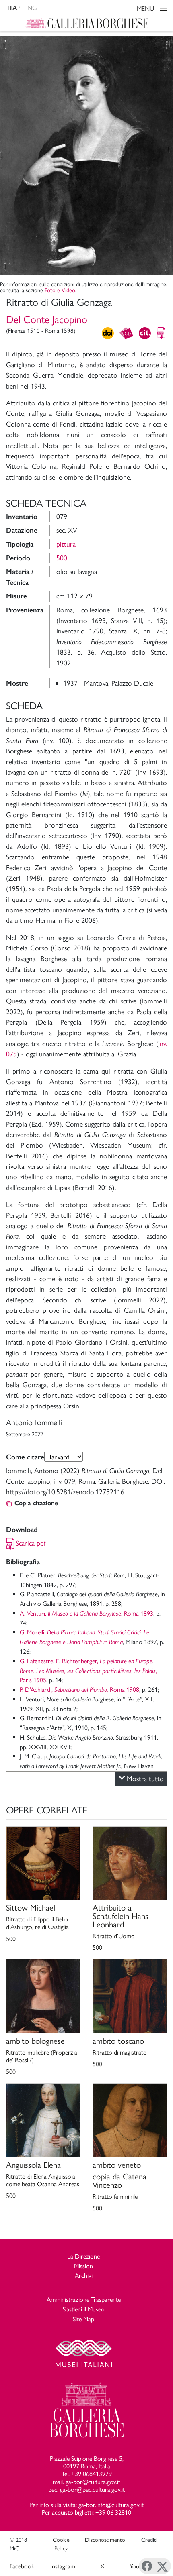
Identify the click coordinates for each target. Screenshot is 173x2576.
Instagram (63, 2566)
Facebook (22, 2566)
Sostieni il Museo (84, 2309)
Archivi (84, 2276)
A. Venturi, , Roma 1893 (86, 1613)
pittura (66, 544)
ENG (31, 8)
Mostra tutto (145, 1779)
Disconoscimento (105, 2540)
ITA (12, 8)
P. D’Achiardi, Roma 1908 (79, 1690)
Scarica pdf (31, 1543)
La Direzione (83, 2256)
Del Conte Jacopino (47, 319)
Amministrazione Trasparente (84, 2300)
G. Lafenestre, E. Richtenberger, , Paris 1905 (88, 1671)
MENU (146, 9)
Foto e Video (60, 290)
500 (62, 558)
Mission (83, 2266)
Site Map (83, 2319)
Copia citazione (36, 1503)
